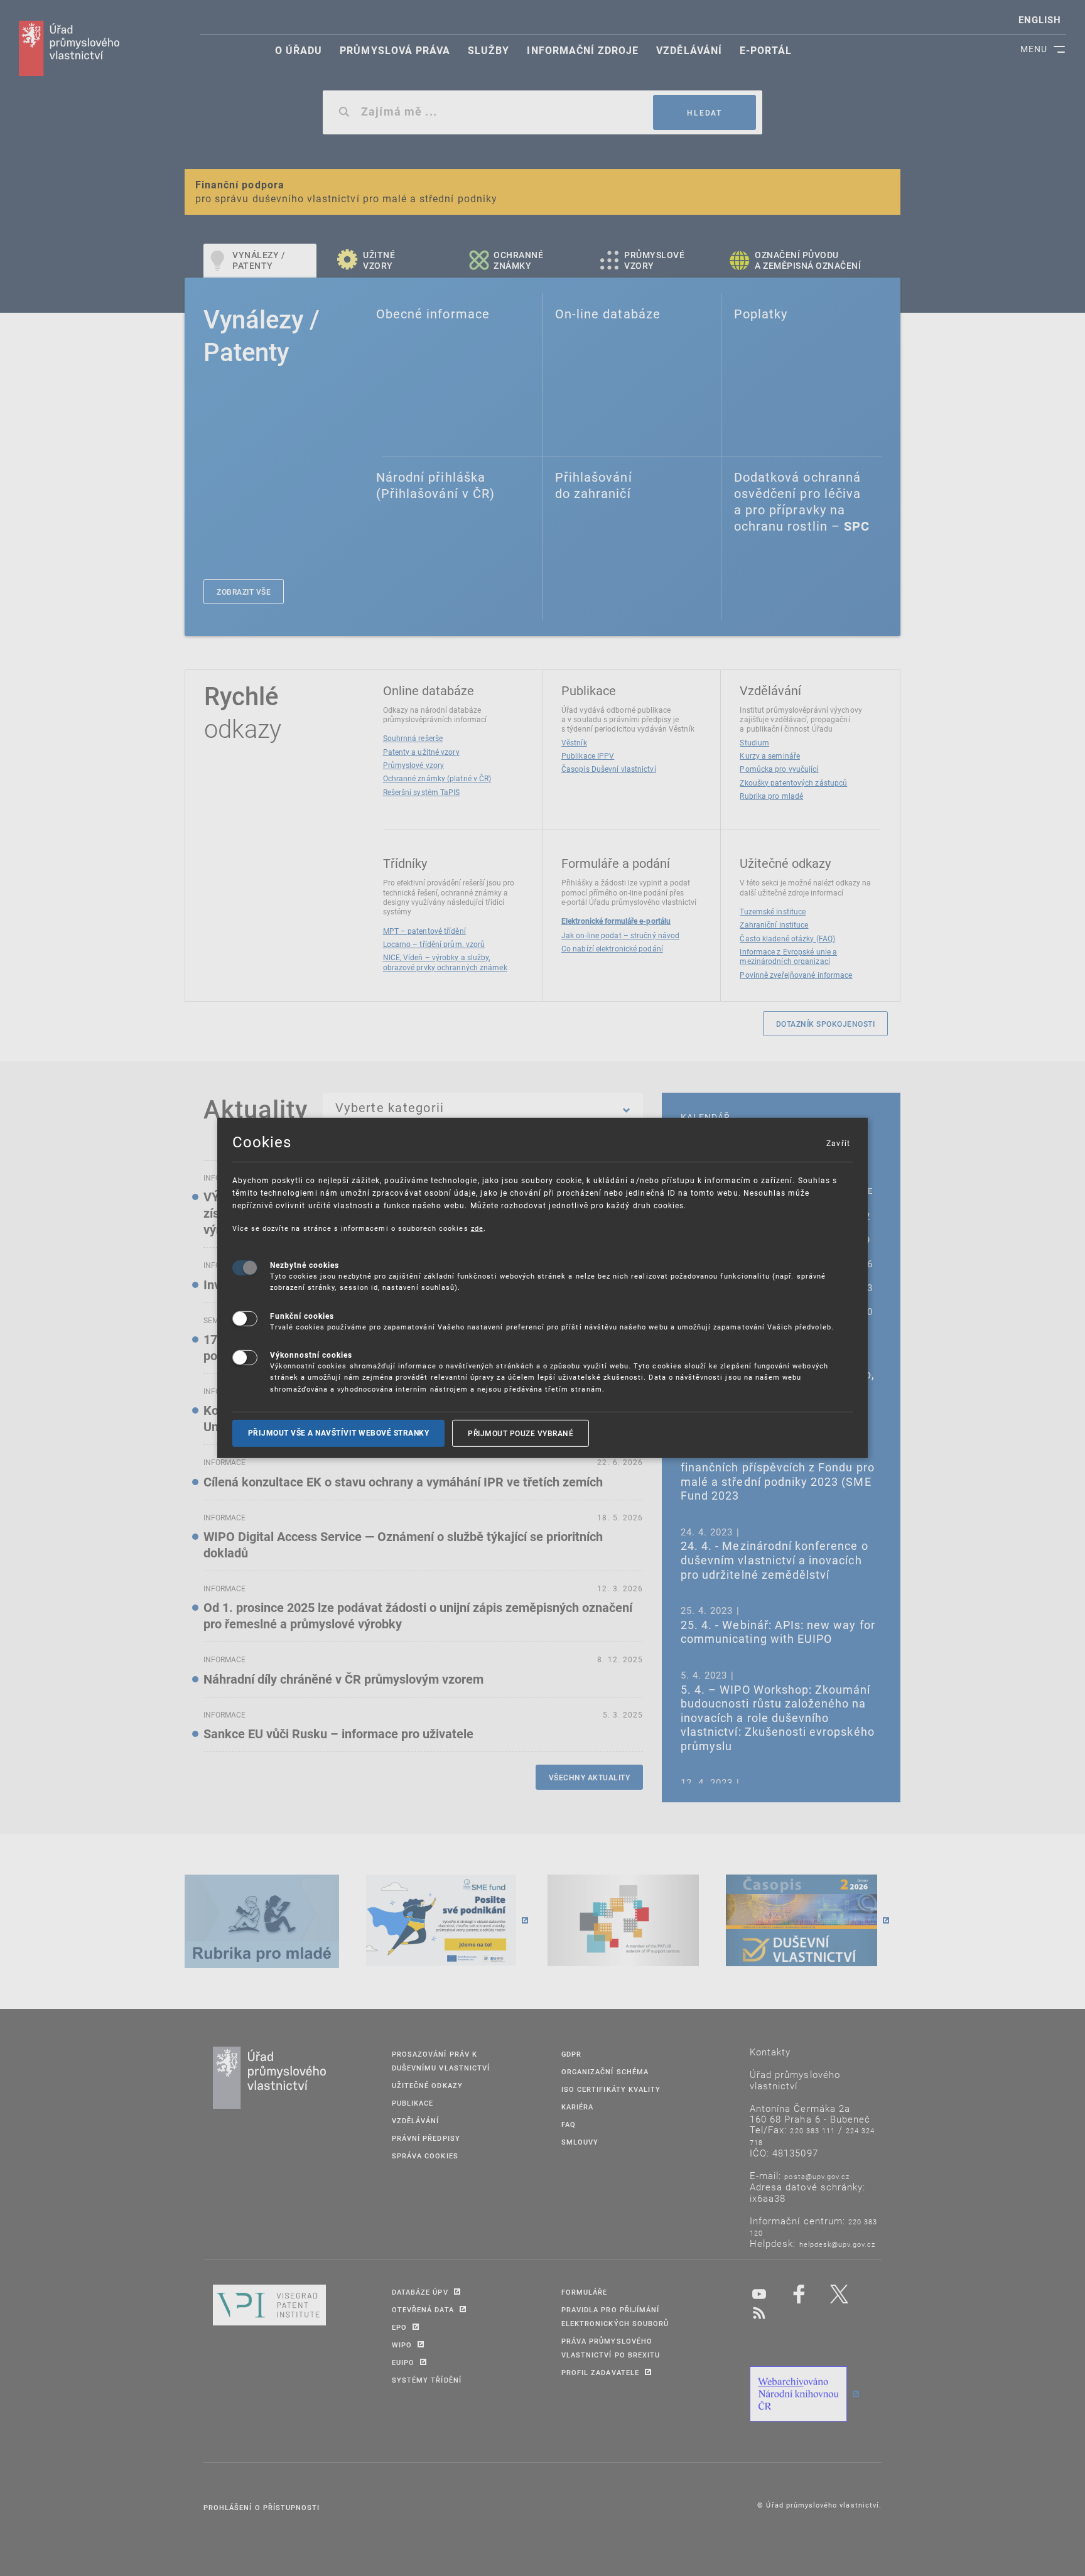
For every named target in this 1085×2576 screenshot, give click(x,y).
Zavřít (838, 1143)
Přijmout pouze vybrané (521, 1433)
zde (477, 1228)
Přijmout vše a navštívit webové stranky (339, 1433)
